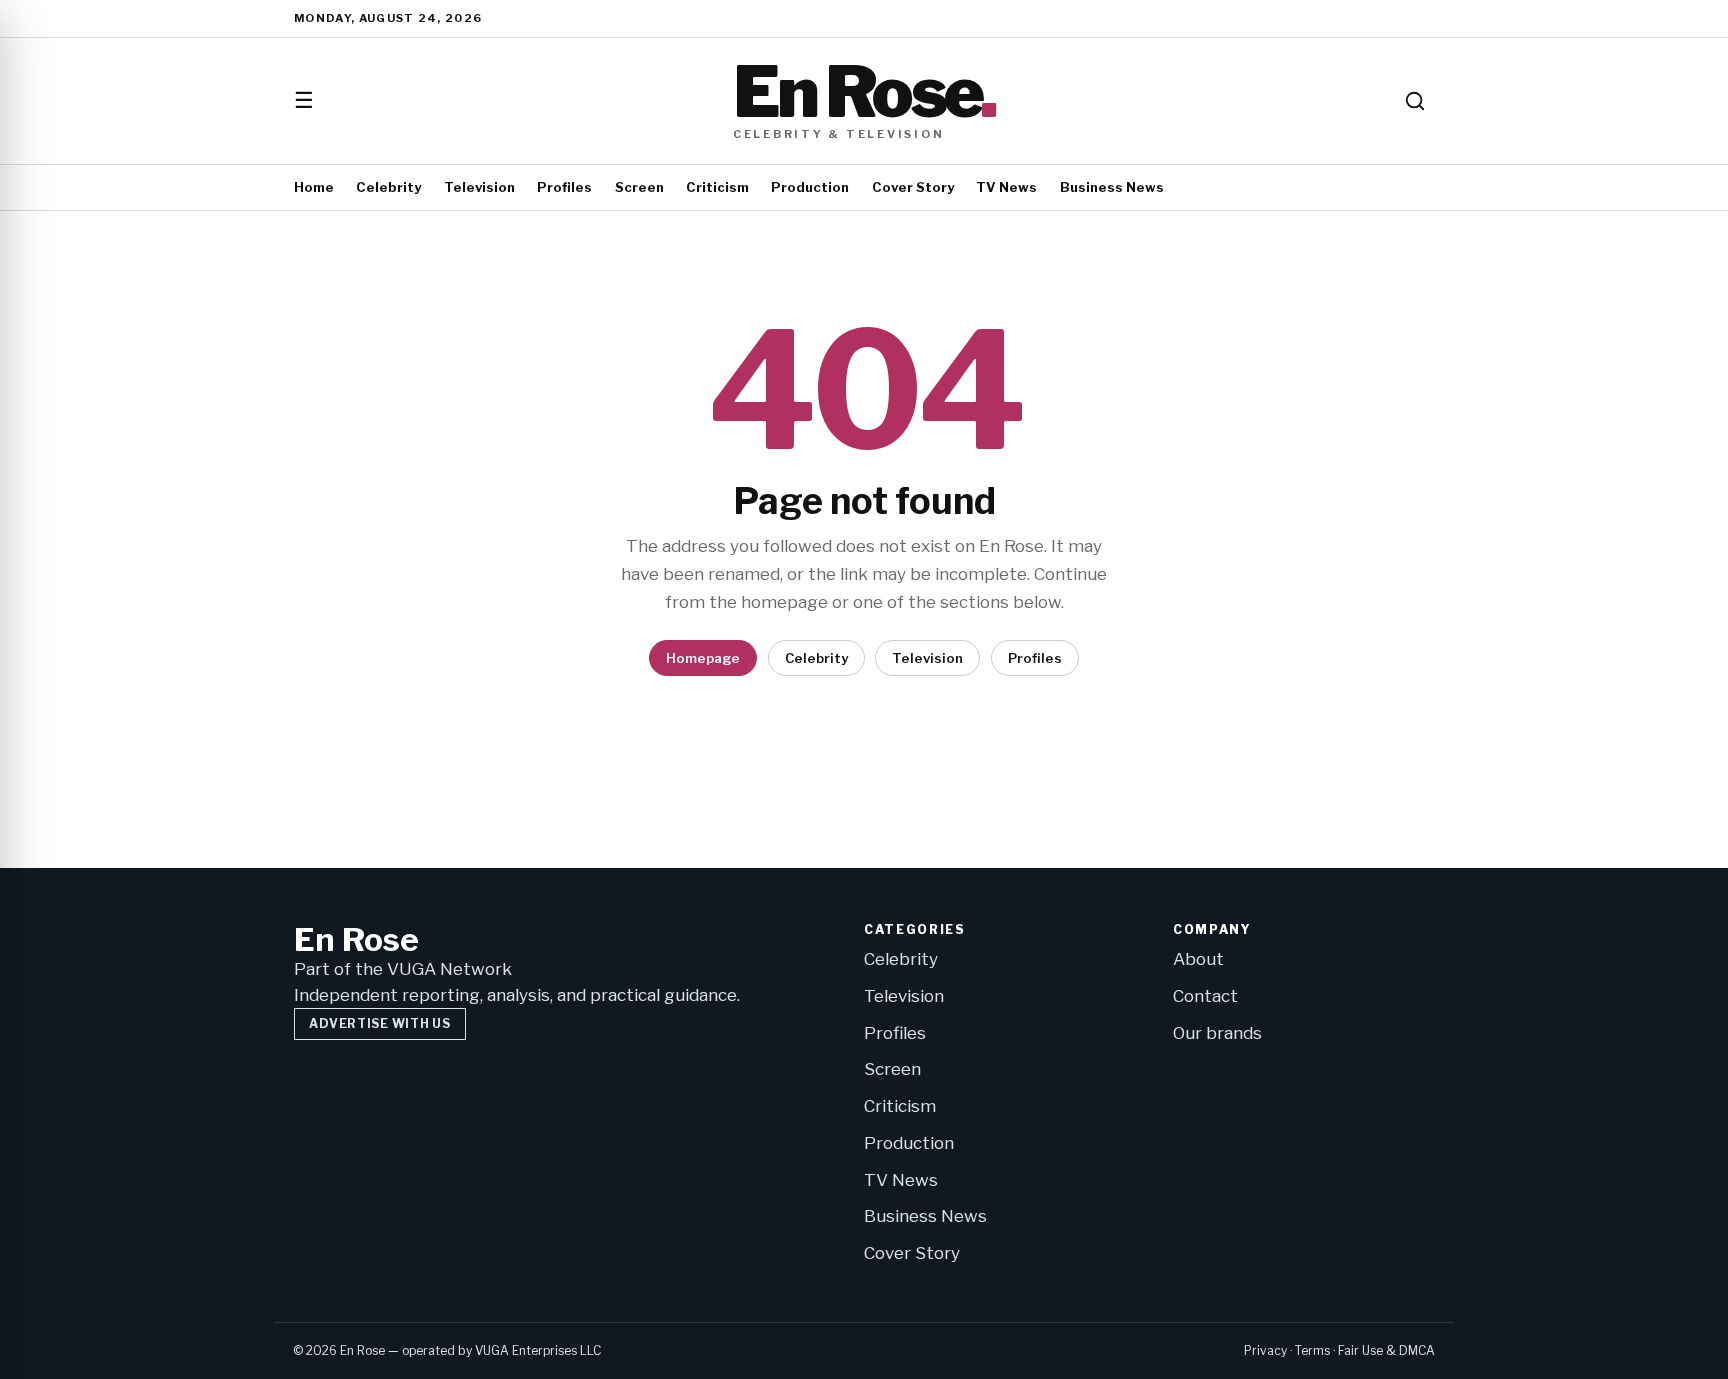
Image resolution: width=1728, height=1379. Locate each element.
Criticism (717, 187)
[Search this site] (1415, 101)
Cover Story (913, 187)
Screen (639, 187)
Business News (1112, 187)
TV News (1006, 187)
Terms (1312, 1350)
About (1198, 959)
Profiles (564, 187)
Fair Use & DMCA (1386, 1350)
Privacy (1265, 1350)
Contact (1205, 996)
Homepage (703, 658)
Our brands (1217, 1033)
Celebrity (388, 187)
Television (479, 187)
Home (314, 187)
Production (810, 187)
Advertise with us (379, 1023)
